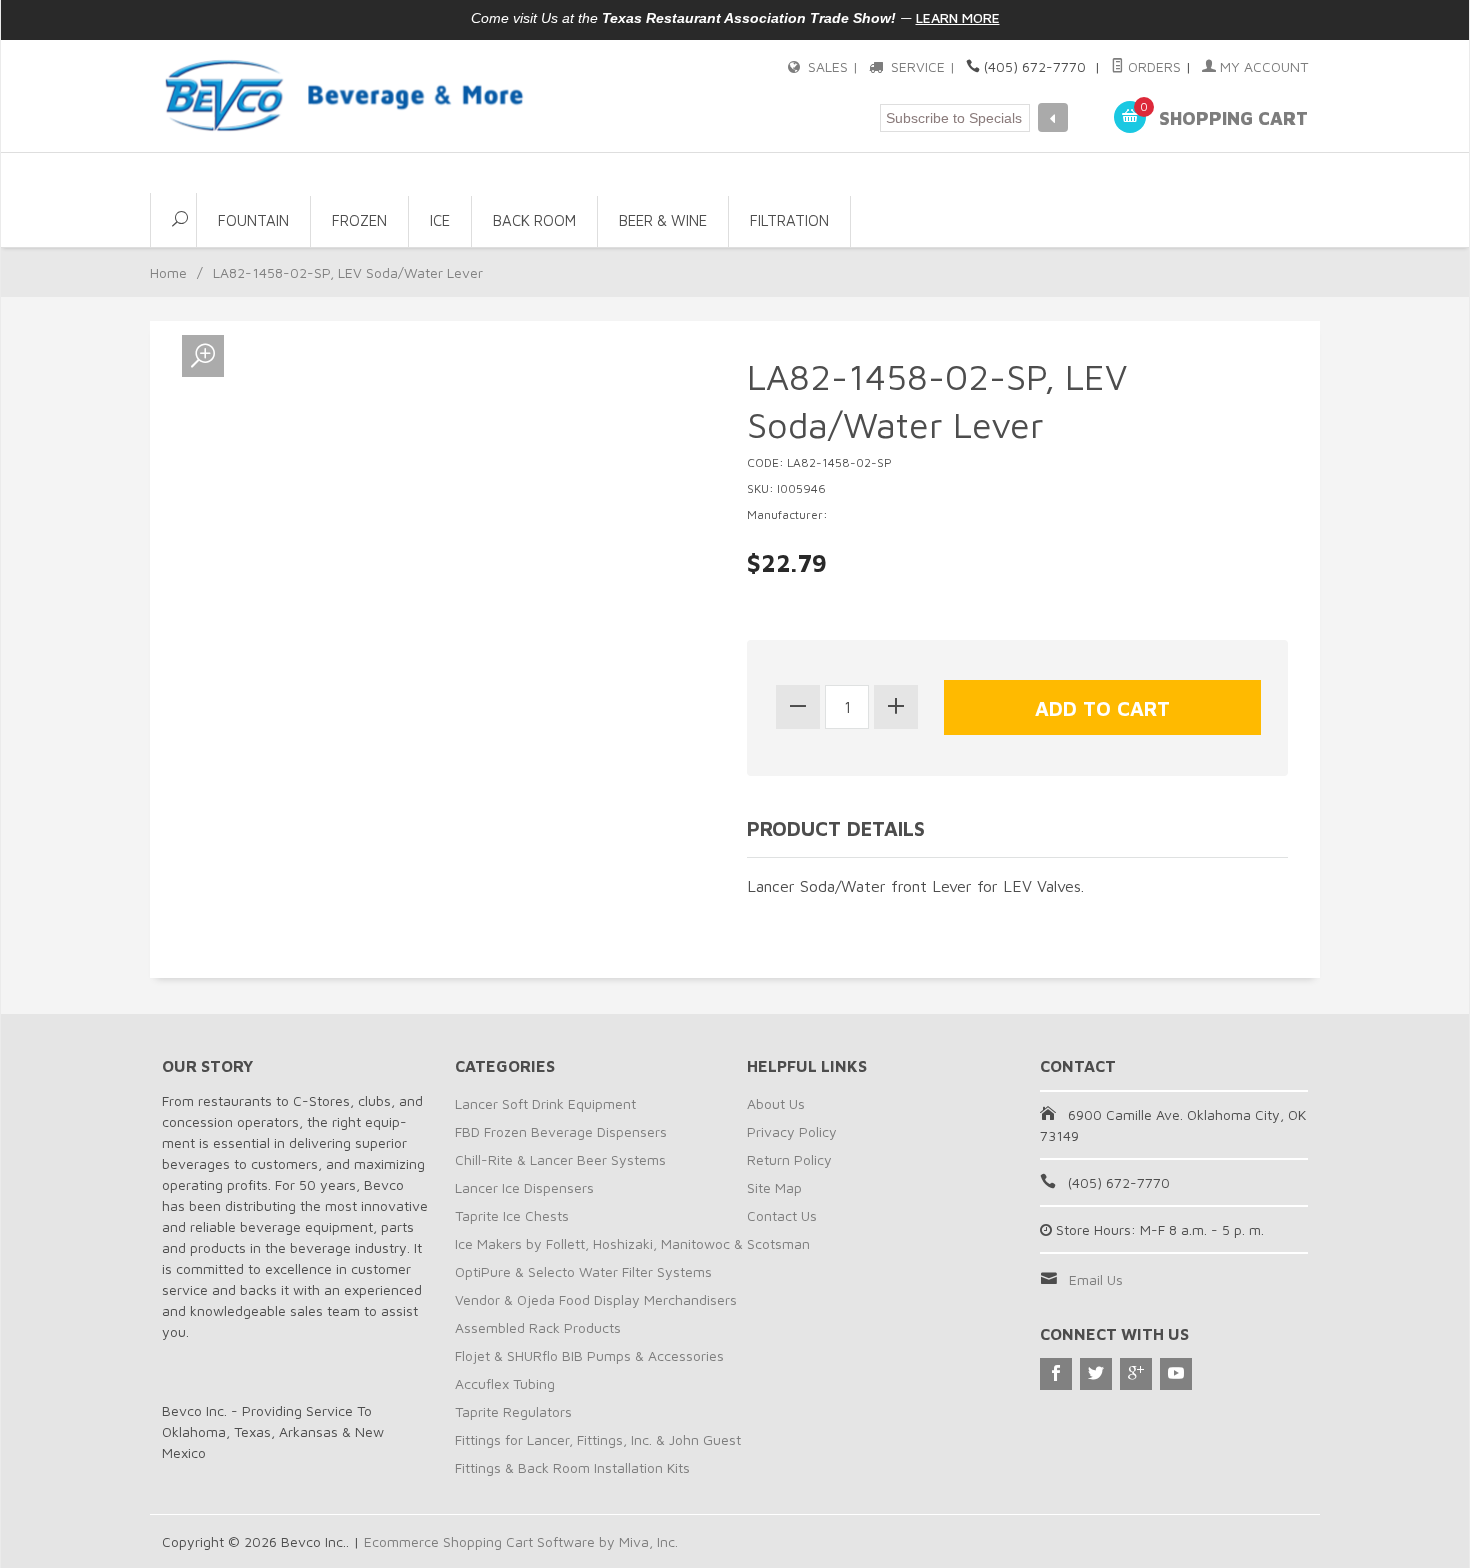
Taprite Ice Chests (512, 1215)
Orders (1152, 66)
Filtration (789, 220)
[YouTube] (1176, 1374)
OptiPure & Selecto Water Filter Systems (583, 1271)
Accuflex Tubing (505, 1383)
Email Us (1096, 1279)
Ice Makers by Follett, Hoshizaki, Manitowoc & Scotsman (632, 1243)
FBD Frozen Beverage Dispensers (561, 1131)
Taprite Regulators (513, 1411)
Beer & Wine (663, 220)
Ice (440, 220)
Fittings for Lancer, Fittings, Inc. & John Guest (598, 1439)
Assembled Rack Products (538, 1327)
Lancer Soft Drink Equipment (545, 1103)
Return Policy (789, 1159)
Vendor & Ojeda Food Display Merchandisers (596, 1299)
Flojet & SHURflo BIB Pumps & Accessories (589, 1355)
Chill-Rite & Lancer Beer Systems (560, 1159)
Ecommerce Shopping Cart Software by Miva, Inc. (521, 1541)
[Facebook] (1056, 1374)
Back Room (534, 220)
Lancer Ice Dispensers (524, 1187)
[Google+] (1136, 1374)
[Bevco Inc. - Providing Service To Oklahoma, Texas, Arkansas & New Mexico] (345, 95)
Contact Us (782, 1215)
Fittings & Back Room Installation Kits (572, 1467)
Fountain (253, 220)
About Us (776, 1103)
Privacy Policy (792, 1131)
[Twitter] (1096, 1374)
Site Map (774, 1187)
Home (168, 272)
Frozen (359, 220)
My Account (1262, 66)
